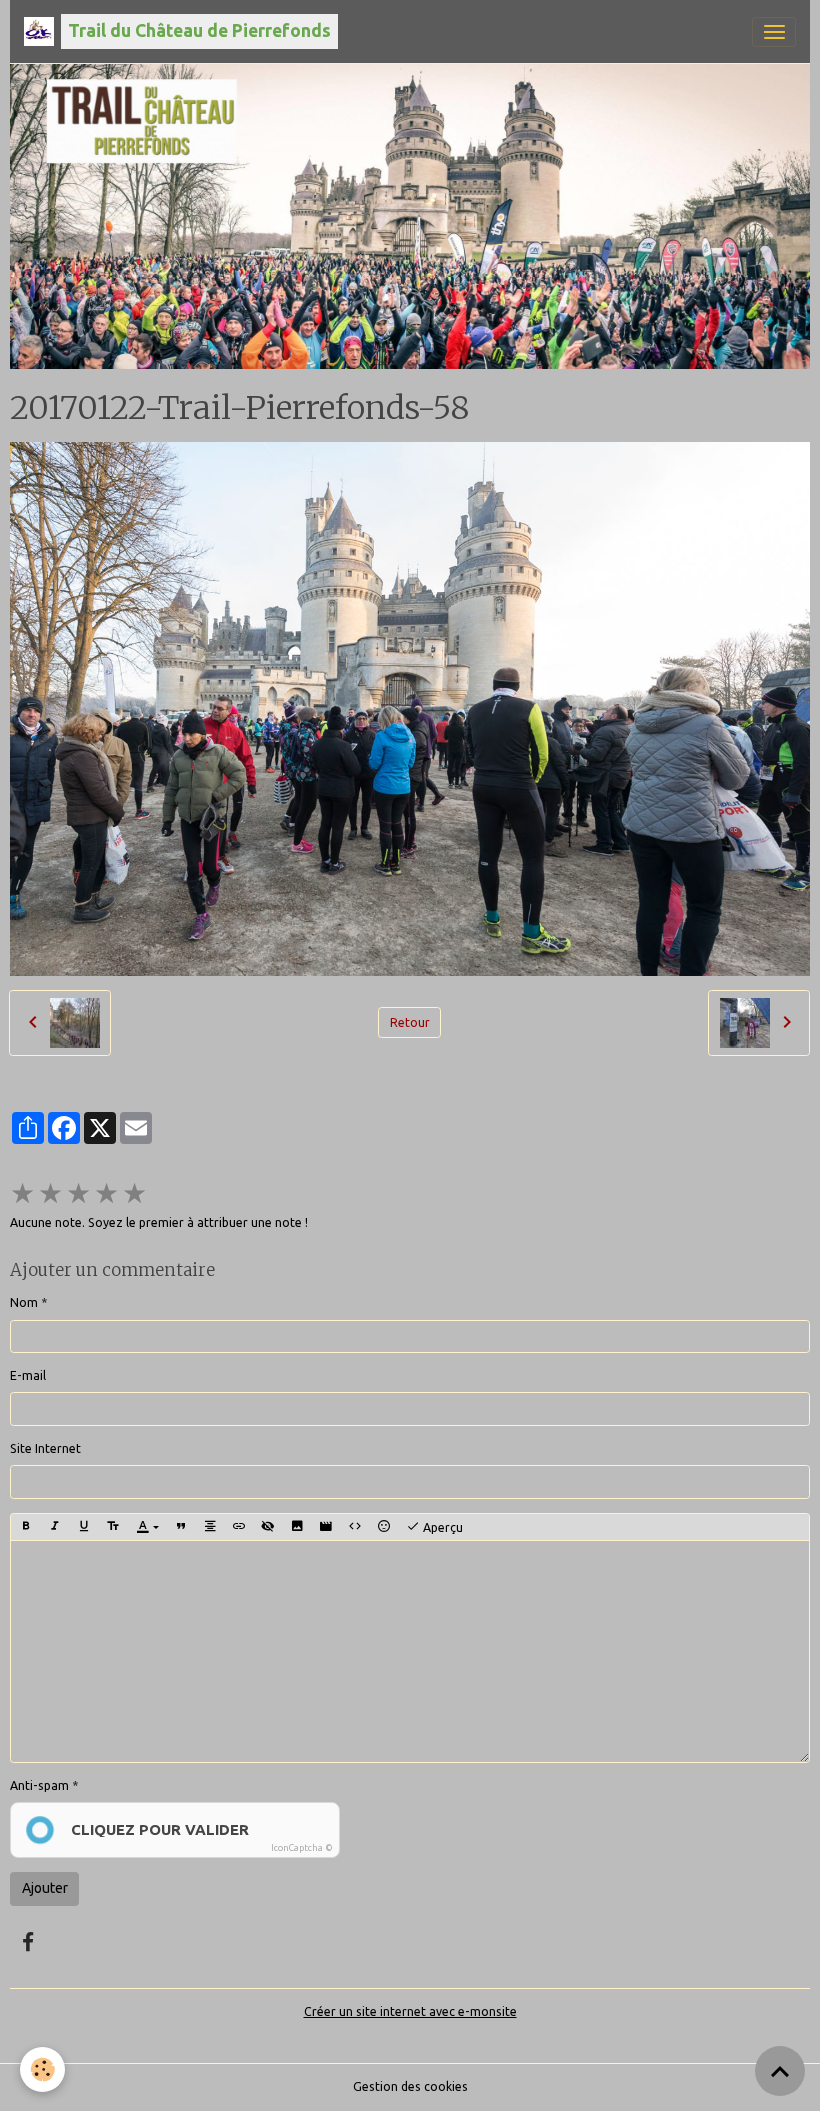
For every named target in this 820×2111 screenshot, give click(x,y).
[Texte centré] (210, 1527)
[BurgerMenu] (774, 32)
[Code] (355, 1527)
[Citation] (181, 1527)
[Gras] (26, 1527)
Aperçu (441, 1527)
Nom (24, 1302)
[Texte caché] (268, 1527)
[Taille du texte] (113, 1527)
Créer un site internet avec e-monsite (410, 2011)
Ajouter (45, 1888)
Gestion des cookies (410, 2086)
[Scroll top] (780, 2071)
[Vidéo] (326, 1527)
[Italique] (55, 1527)
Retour (410, 1022)
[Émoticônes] (384, 1527)
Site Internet (45, 1448)
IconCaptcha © (302, 1848)
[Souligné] (84, 1527)
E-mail (28, 1375)
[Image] (297, 1527)
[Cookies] (42, 2069)
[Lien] (239, 1527)
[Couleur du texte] (147, 1527)
